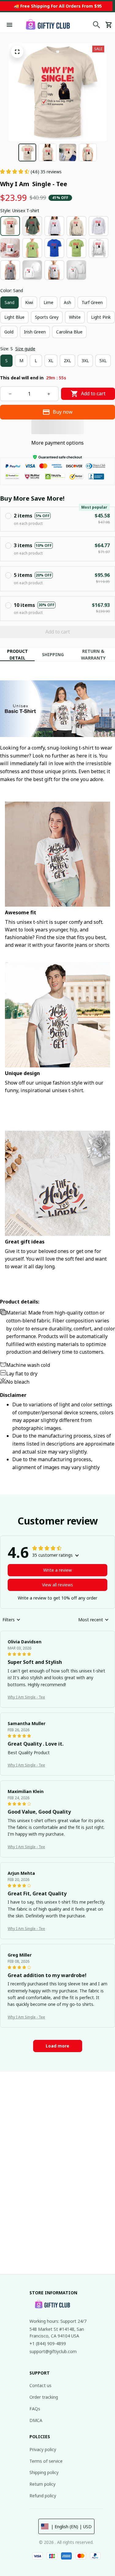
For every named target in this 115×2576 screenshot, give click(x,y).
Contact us (40, 2385)
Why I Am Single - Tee (26, 1697)
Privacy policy (43, 2449)
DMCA (36, 2420)
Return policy (42, 2484)
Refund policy (43, 2496)
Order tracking (44, 2397)
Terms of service (46, 2461)
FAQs (35, 2409)
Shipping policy (44, 2472)
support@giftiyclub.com (53, 2351)
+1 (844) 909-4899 (48, 2343)
